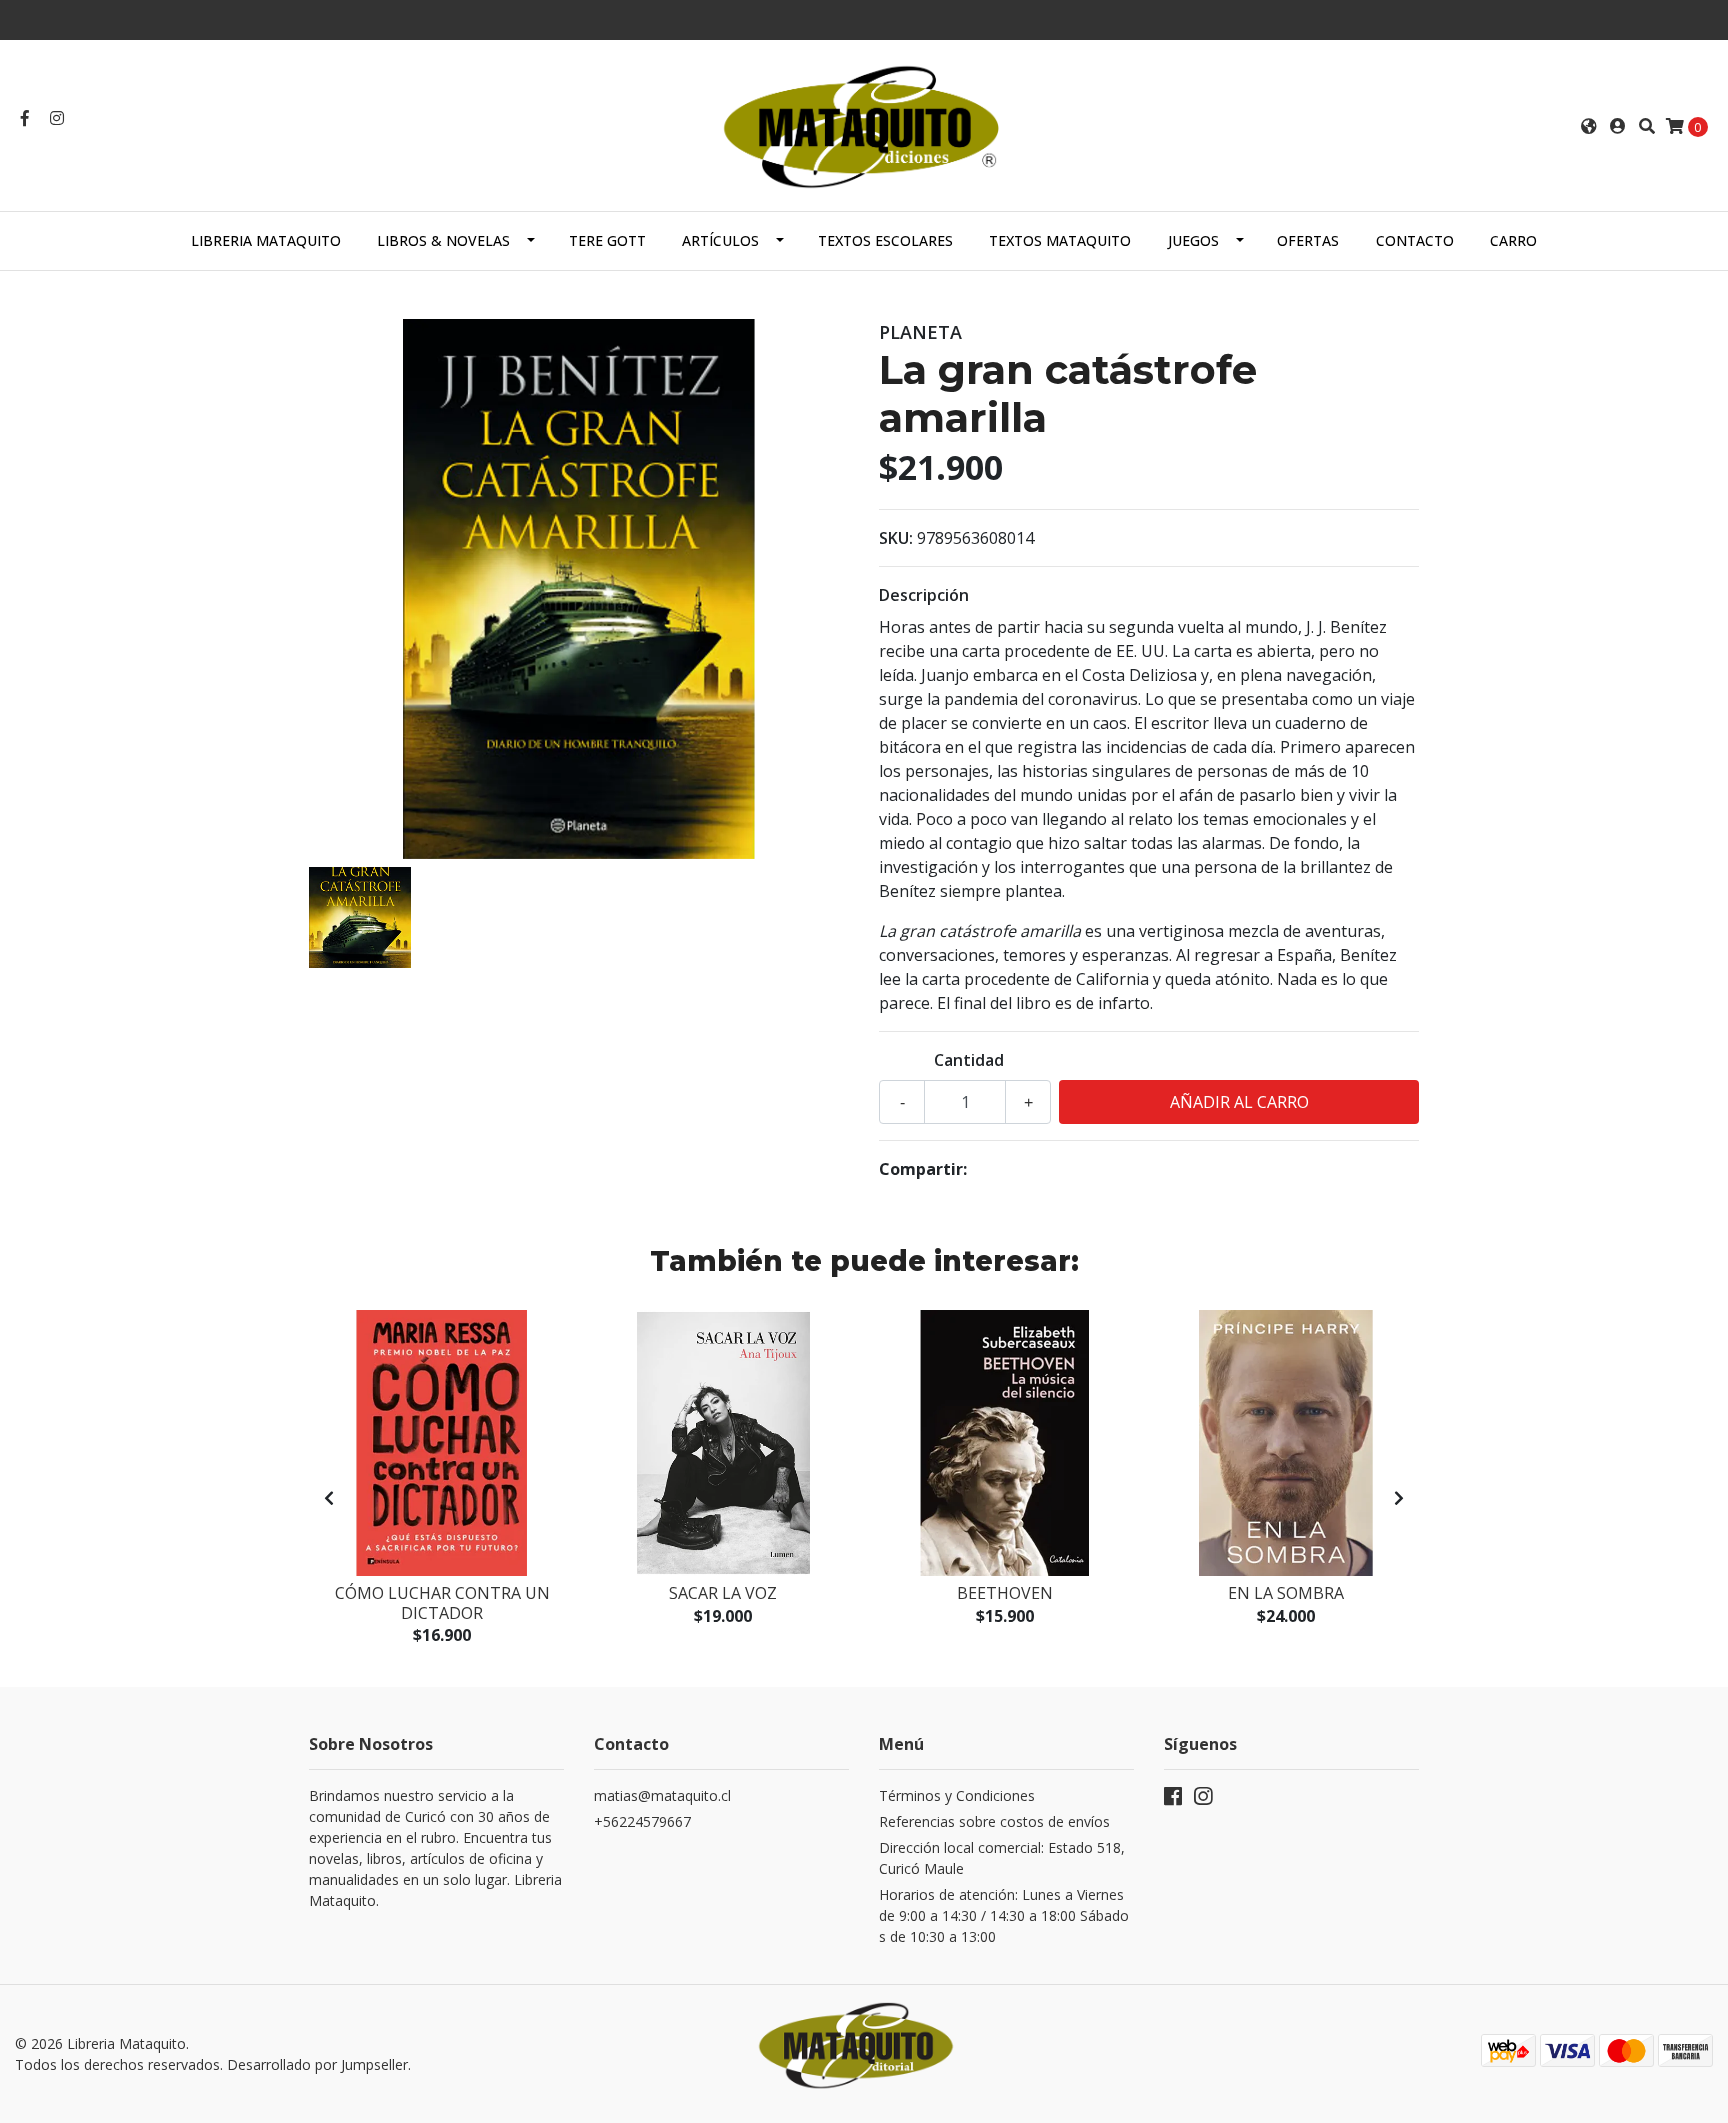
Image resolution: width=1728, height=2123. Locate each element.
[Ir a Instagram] (57, 118)
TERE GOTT (607, 240)
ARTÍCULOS (720, 240)
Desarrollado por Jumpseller (317, 2064)
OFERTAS (1308, 240)
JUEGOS (1193, 240)
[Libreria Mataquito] (864, 124)
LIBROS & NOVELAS (443, 240)
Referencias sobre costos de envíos (994, 1821)
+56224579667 (642, 1821)
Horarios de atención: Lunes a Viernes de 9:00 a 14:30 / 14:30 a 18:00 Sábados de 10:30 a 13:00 (1004, 1915)
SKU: (896, 538)
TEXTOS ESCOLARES (885, 240)
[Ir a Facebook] (25, 118)
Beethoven (1005, 1593)
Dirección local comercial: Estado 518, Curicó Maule (1002, 1858)
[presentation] (329, 1498)
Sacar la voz (723, 1593)
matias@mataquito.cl (662, 1795)
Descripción (924, 595)
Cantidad (969, 1060)
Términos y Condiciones (957, 1795)
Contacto (1415, 240)
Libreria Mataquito (266, 240)
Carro (1513, 240)
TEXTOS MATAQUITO (1060, 240)
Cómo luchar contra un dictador (442, 1602)
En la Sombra (1286, 1593)
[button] (1589, 126)
